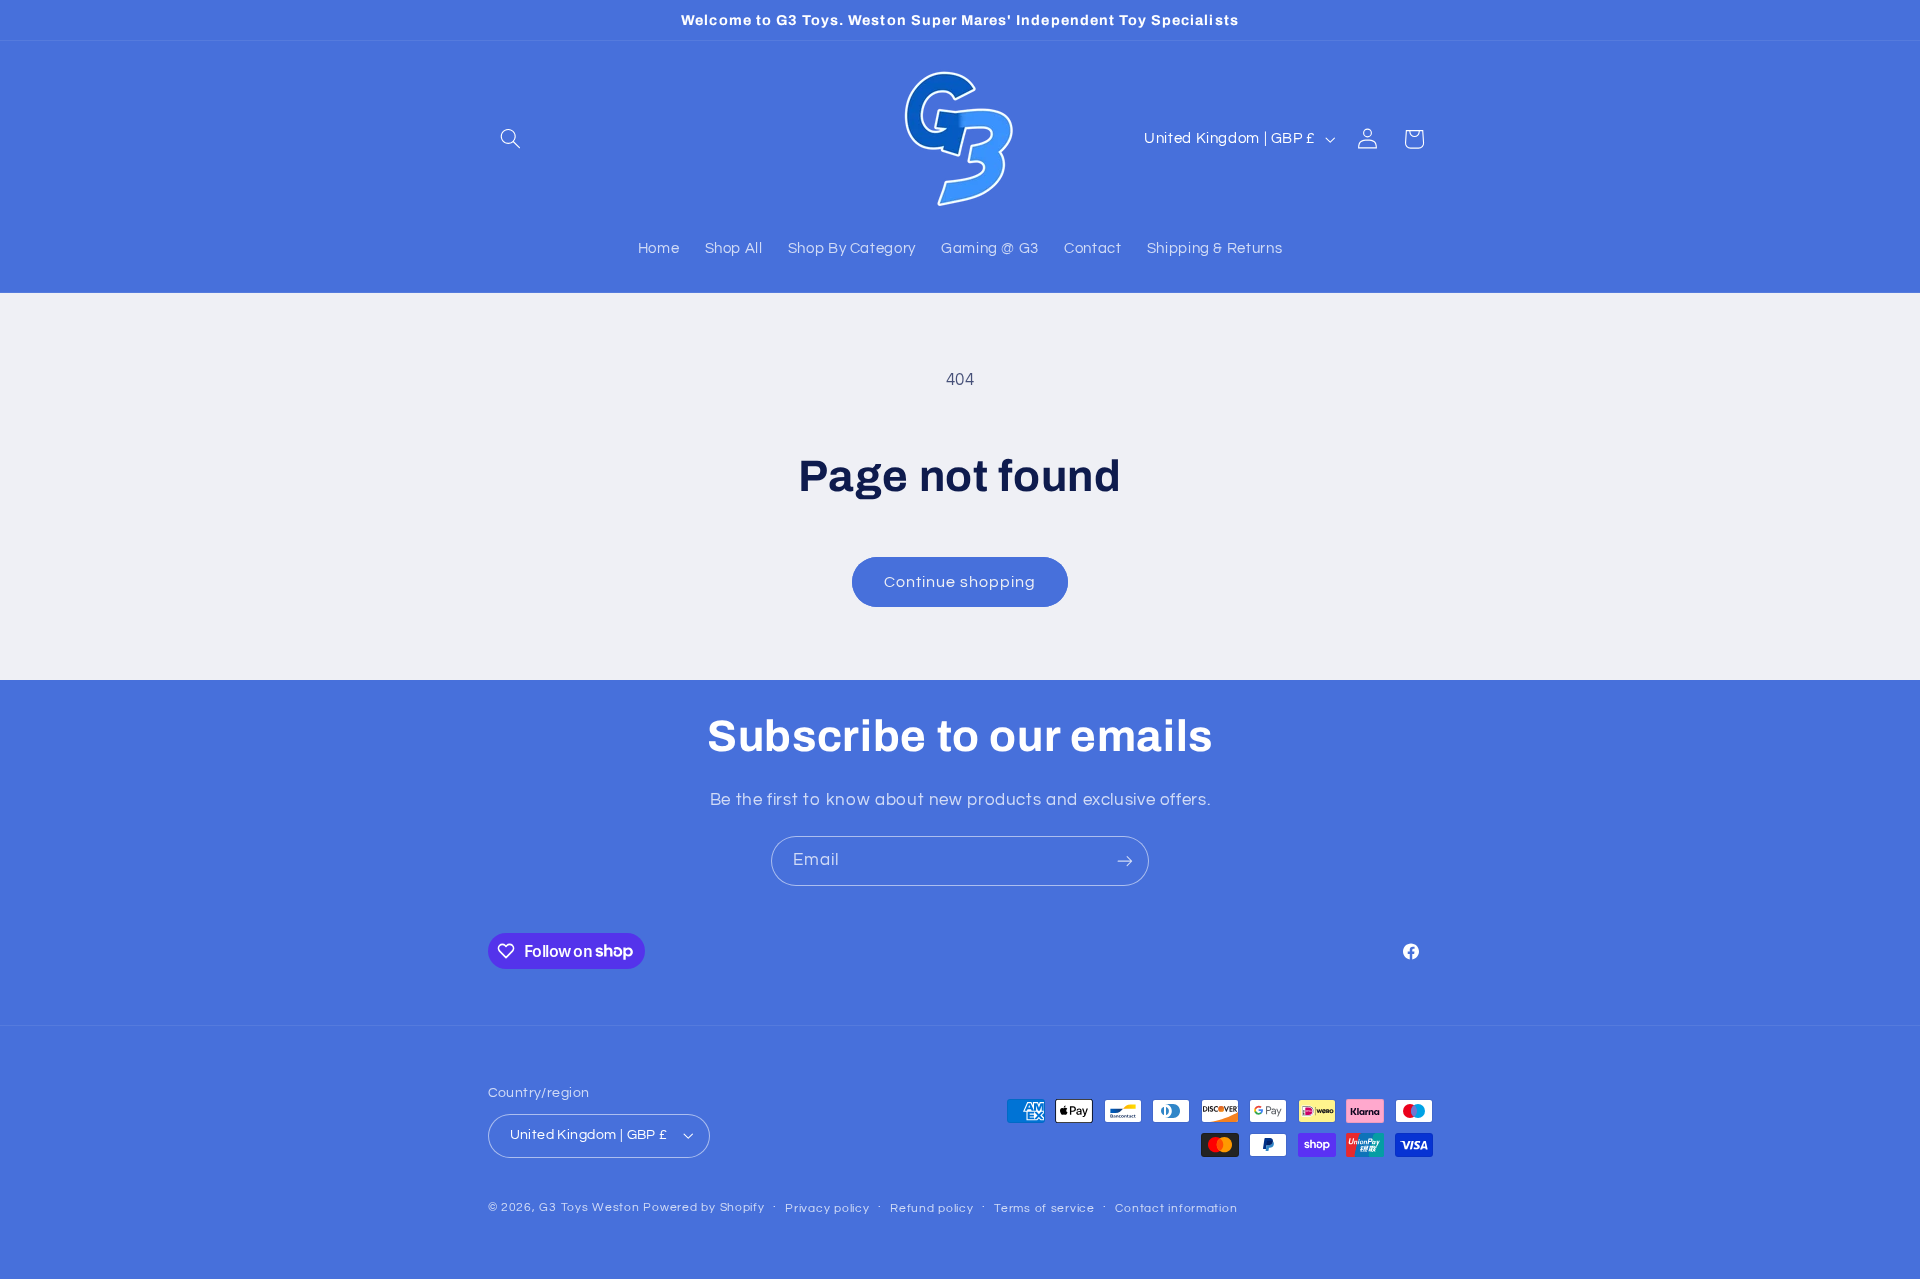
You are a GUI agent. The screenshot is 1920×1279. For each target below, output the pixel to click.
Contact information (1176, 1208)
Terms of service (1044, 1208)
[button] (511, 139)
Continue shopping (960, 582)
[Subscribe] (1125, 860)
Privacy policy (827, 1208)
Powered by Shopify (703, 1207)
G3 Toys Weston (589, 1207)
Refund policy (932, 1208)
